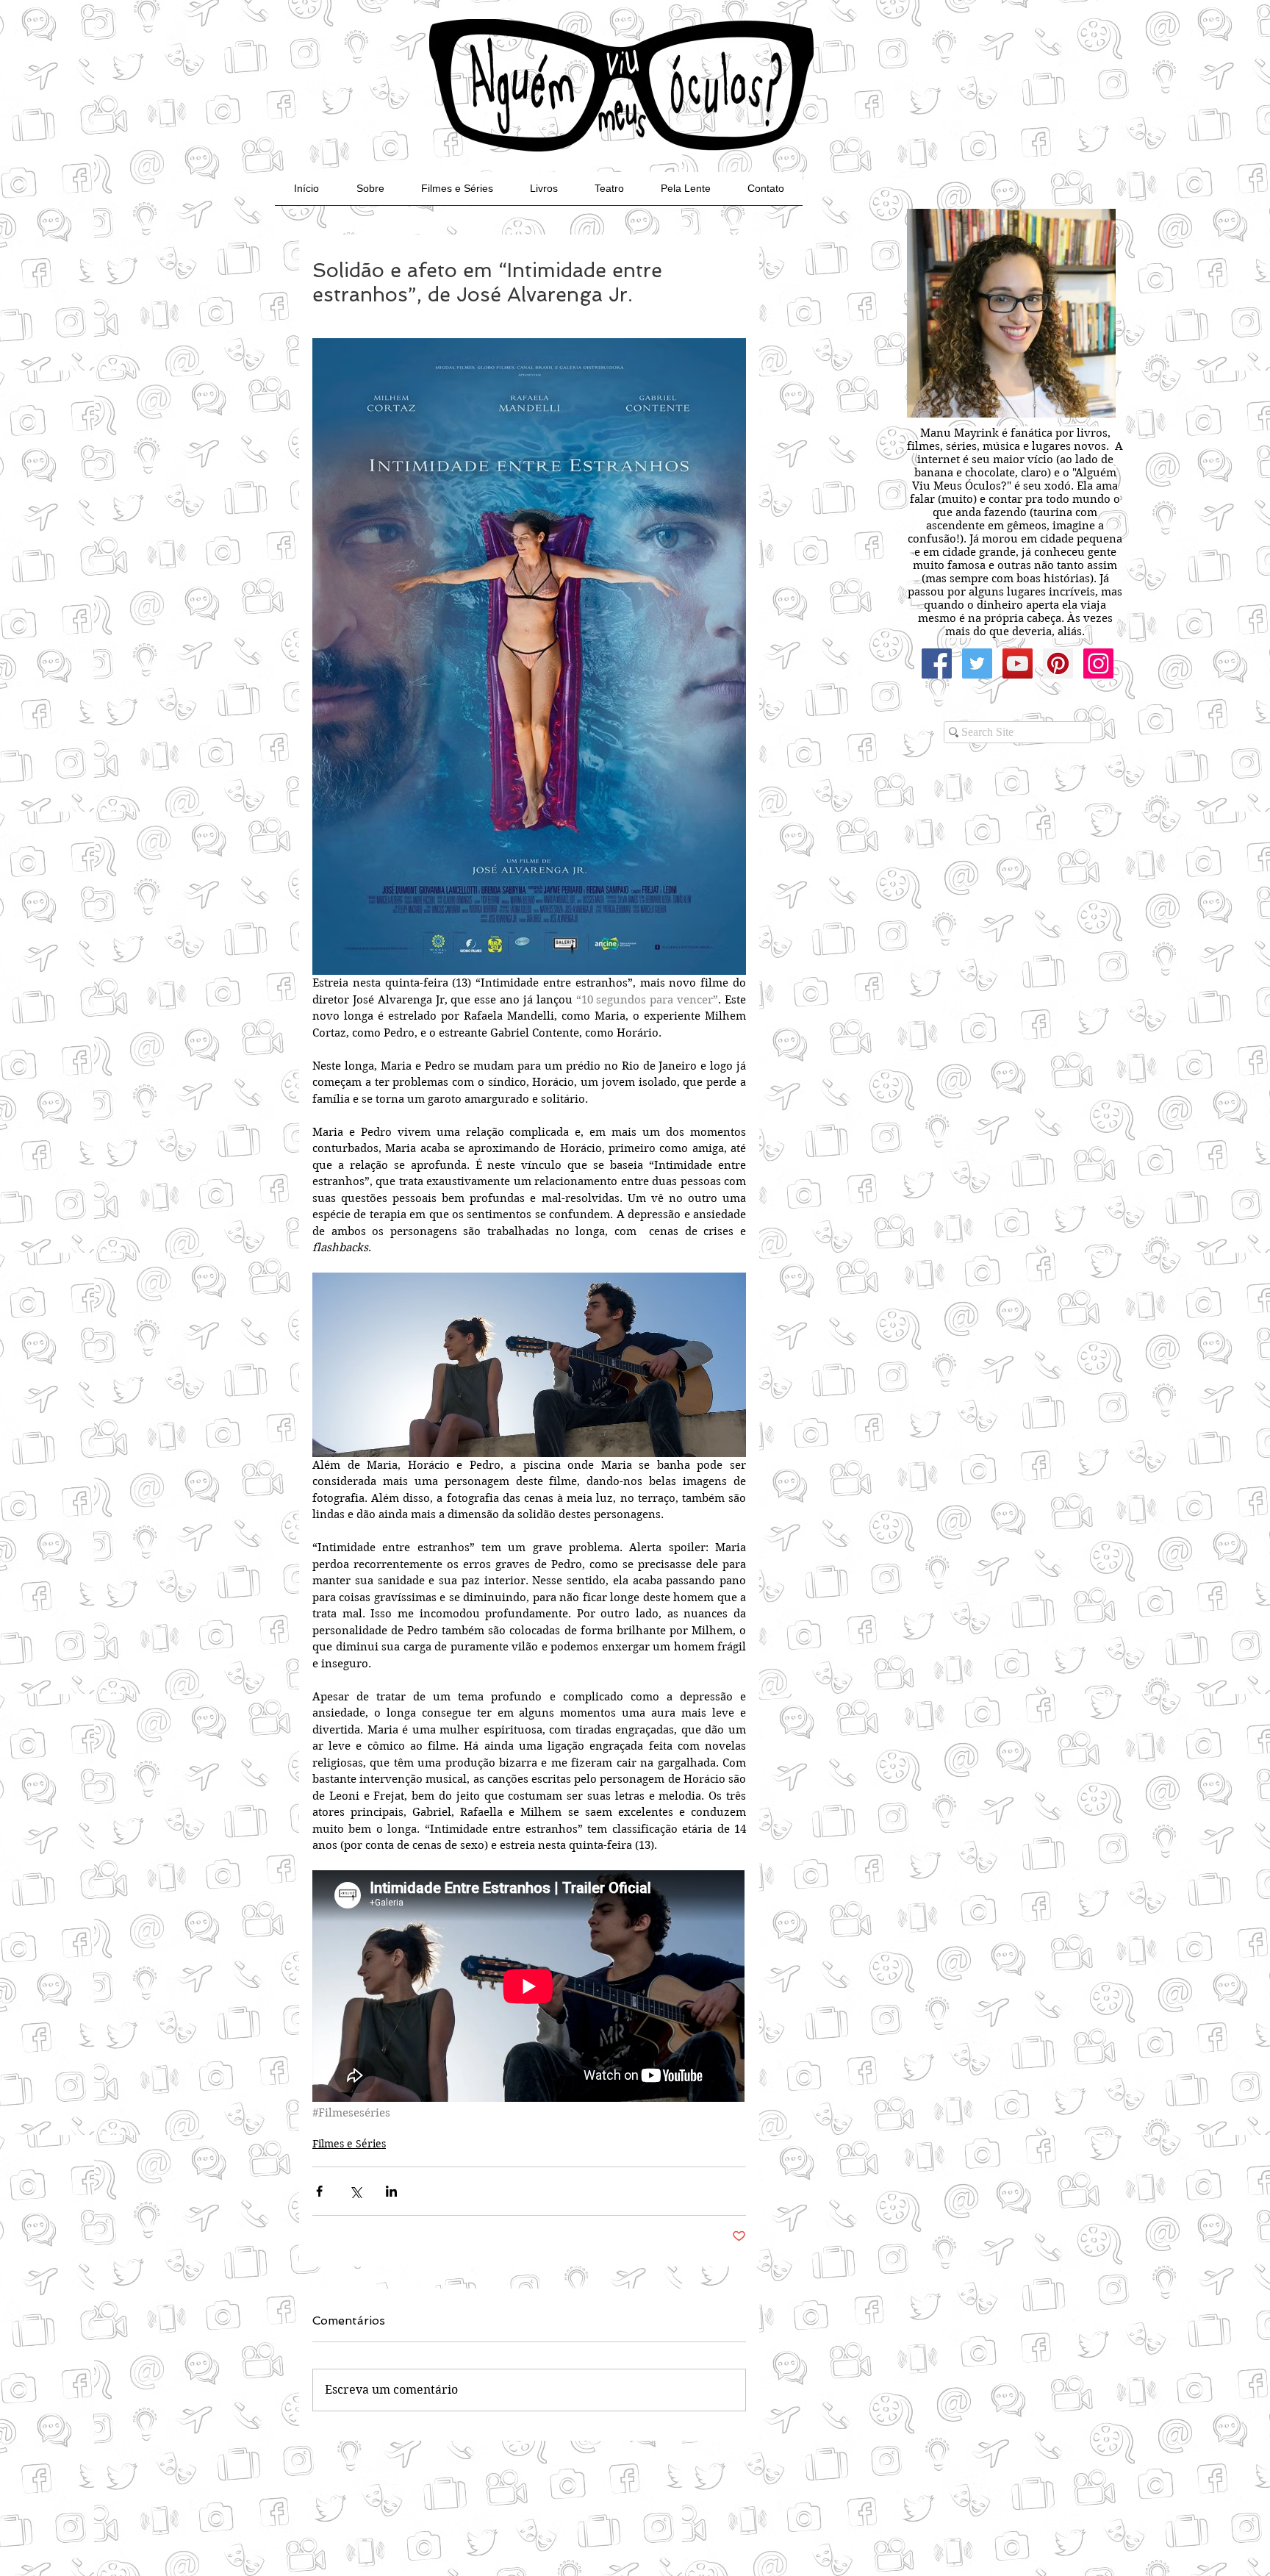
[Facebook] (937, 663)
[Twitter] (977, 663)
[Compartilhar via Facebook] (319, 2191)
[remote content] (529, 1988)
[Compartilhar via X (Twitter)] (355, 2191)
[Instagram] (1098, 663)
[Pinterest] (1058, 663)
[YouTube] (1018, 663)
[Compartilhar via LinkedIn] (391, 2191)
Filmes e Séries (349, 2144)
